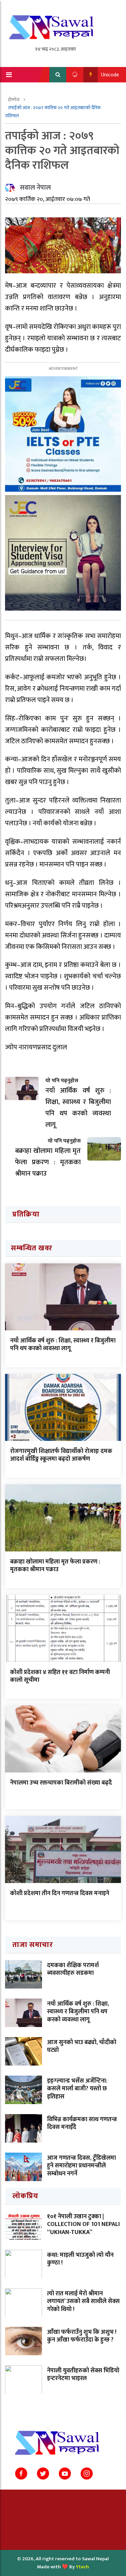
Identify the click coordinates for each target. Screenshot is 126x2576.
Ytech (82, 2567)
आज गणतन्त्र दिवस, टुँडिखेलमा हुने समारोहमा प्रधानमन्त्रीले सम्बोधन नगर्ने (81, 2166)
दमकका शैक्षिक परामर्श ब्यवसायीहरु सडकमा (73, 1969)
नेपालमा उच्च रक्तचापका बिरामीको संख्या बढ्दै (61, 1783)
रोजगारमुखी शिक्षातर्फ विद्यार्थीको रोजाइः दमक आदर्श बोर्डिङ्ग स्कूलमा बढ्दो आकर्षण (61, 1455)
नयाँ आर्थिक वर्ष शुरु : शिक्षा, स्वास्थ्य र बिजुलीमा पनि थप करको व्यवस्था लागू (63, 1345)
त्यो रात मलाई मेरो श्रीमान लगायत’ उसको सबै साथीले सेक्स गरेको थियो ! (83, 2302)
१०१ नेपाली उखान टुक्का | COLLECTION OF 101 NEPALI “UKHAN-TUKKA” (83, 2224)
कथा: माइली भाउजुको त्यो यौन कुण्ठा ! (80, 2259)
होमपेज (14, 100)
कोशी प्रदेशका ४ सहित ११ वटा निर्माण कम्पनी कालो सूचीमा (60, 1676)
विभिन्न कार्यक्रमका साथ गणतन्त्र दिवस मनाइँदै (82, 2123)
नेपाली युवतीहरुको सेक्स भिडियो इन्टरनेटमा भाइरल (83, 2375)
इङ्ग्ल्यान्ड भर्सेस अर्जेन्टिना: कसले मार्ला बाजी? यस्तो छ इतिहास (77, 2089)
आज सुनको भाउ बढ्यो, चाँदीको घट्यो (82, 2046)
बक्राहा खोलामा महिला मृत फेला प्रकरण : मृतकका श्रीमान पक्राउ (55, 1566)
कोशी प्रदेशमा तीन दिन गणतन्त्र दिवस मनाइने (60, 1893)
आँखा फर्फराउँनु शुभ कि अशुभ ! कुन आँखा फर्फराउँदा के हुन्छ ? (82, 2336)
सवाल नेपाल (35, 188)
